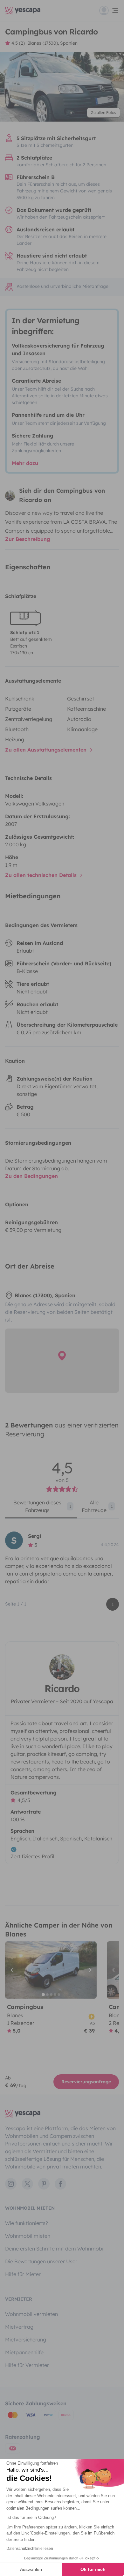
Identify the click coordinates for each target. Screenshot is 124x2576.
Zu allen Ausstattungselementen (47, 750)
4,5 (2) (18, 43)
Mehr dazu (25, 463)
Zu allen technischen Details (42, 875)
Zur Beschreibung (28, 539)
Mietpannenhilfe (24, 2352)
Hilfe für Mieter (23, 2274)
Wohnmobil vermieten (31, 2314)
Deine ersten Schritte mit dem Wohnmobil (55, 2249)
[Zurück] (13, 1970)
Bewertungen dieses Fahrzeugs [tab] (42, 1506)
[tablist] (62, 1509)
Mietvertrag (19, 2327)
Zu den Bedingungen (31, 1176)
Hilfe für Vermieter (27, 2365)
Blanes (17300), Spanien (52, 43)
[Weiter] (89, 1970)
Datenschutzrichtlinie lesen (30, 2549)
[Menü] (109, 11)
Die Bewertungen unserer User (41, 2261)
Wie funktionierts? (27, 2223)
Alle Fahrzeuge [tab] (97, 1506)
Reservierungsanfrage (86, 2082)
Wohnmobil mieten (28, 2236)
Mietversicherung (26, 2340)
